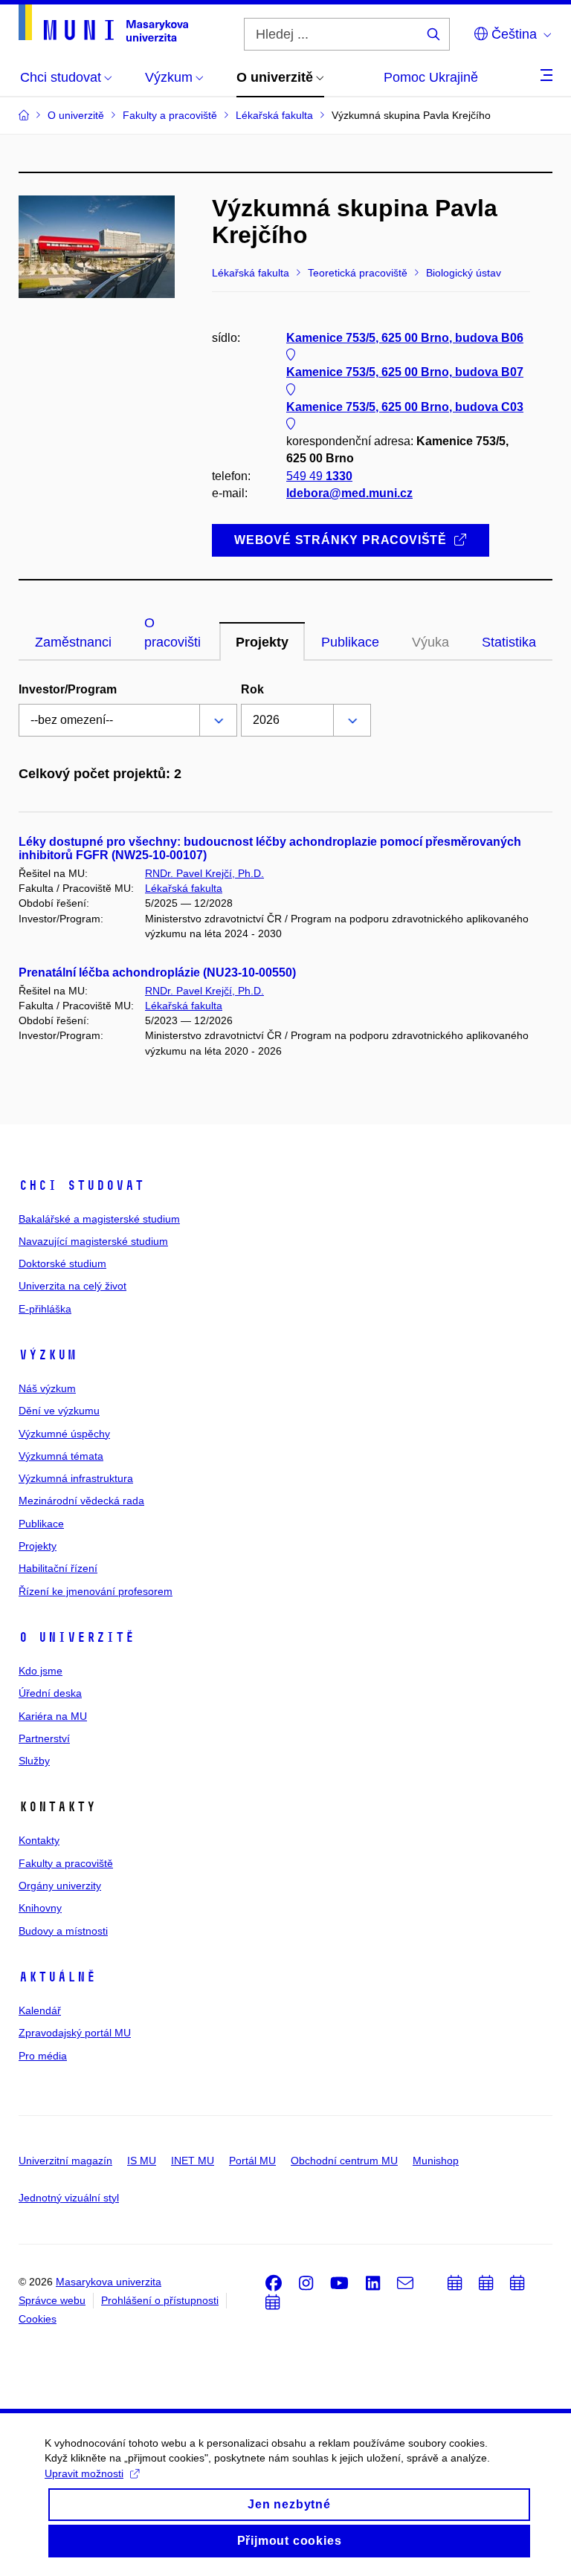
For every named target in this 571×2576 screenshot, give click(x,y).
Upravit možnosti (84, 2473)
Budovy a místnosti (63, 1931)
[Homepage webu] (103, 23)
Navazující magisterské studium (93, 1241)
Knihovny (40, 1908)
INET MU (193, 2161)
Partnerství (44, 1738)
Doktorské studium (62, 1263)
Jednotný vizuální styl (69, 2198)
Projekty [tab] (262, 642)
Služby (34, 1761)
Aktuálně (57, 1977)
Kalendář (40, 2010)
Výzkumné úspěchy (64, 1434)
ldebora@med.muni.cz (349, 493)
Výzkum (48, 1355)
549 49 (319, 476)
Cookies (38, 2319)
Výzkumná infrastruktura (76, 1478)
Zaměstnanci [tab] (73, 642)
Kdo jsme (41, 1671)
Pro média (43, 2056)
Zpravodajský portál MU (75, 2033)
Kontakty (39, 1840)
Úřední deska (50, 1693)
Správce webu (52, 2300)
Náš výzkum (47, 1388)
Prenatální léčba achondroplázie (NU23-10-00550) (157, 973)
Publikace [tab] (350, 642)
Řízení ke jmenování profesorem (96, 1591)
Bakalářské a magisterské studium (99, 1219)
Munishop (436, 2161)
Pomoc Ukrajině (431, 77)
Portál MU (252, 2161)
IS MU (142, 2161)
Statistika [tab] (509, 642)
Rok (252, 689)
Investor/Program (68, 689)
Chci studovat (81, 1185)
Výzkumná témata (61, 1456)
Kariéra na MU (53, 1716)
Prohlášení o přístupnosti (160, 2300)
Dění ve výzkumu (59, 1411)
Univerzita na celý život (72, 1286)
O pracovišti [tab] (172, 632)
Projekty (38, 1546)
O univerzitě (77, 1637)
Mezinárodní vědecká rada (81, 1501)
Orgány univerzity (60, 1886)
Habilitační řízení (58, 1568)
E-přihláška (45, 1309)
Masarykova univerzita (109, 2282)
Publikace (41, 1524)
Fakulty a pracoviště (66, 1863)
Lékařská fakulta (184, 888)
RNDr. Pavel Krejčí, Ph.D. (204, 873)
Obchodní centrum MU (344, 2161)
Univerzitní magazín (65, 2161)
